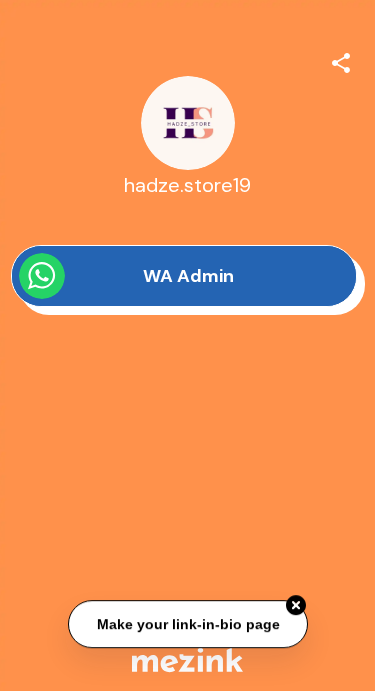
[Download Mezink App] (187, 659)
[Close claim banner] (296, 605)
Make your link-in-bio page (187, 624)
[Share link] (341, 60)
